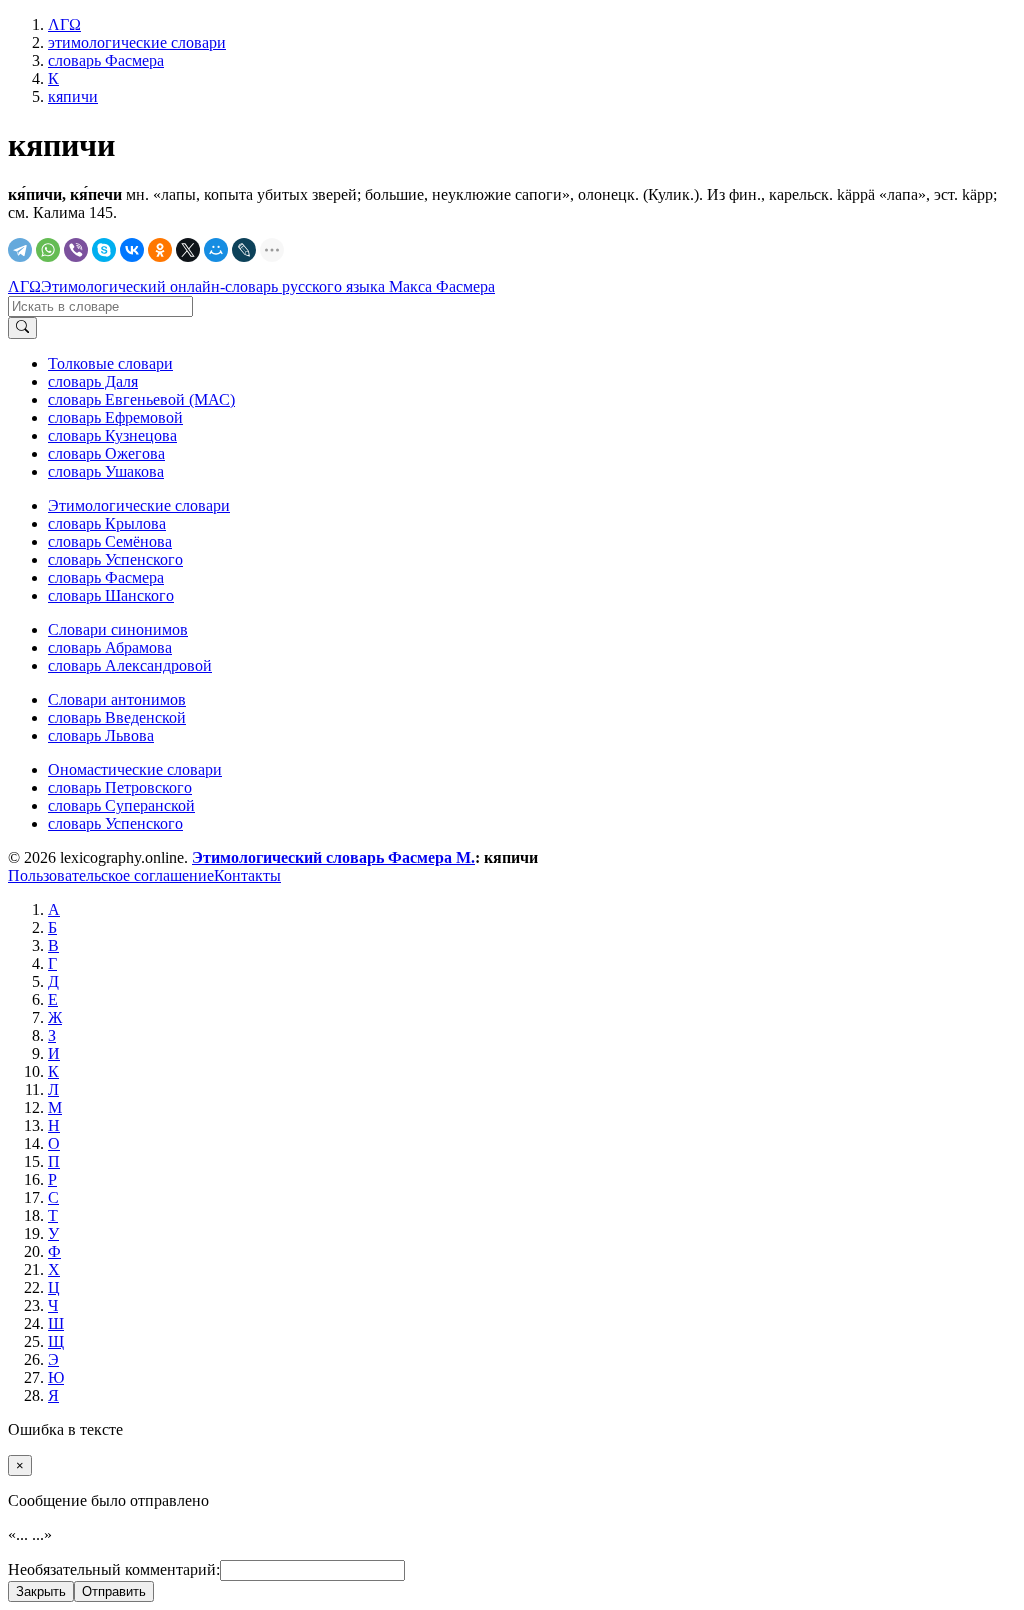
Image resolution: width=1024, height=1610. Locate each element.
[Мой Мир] (216, 250)
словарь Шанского (111, 595)
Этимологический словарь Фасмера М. (333, 857)
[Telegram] (20, 250)
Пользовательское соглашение (111, 875)
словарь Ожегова (106, 453)
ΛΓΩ (24, 286)
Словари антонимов (117, 699)
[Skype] (104, 250)
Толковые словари (110, 363)
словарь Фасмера (106, 577)
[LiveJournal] (244, 250)
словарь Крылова (107, 523)
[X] (188, 250)
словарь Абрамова (110, 647)
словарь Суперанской (121, 805)
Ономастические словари (135, 769)
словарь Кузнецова (112, 435)
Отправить (114, 1591)
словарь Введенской (117, 717)
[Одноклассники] (160, 250)
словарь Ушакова (106, 471)
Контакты (247, 875)
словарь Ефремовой (115, 417)
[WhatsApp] (48, 250)
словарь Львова (101, 735)
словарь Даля (93, 381)
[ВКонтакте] (132, 250)
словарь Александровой (130, 665)
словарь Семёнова (110, 541)
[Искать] (22, 328)
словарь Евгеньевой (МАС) (141, 399)
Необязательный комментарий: (114, 1569)
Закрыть (41, 1591)
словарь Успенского (115, 559)
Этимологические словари (139, 505)
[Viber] (76, 250)
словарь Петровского (120, 787)
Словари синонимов (118, 629)
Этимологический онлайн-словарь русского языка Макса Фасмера (268, 286)
